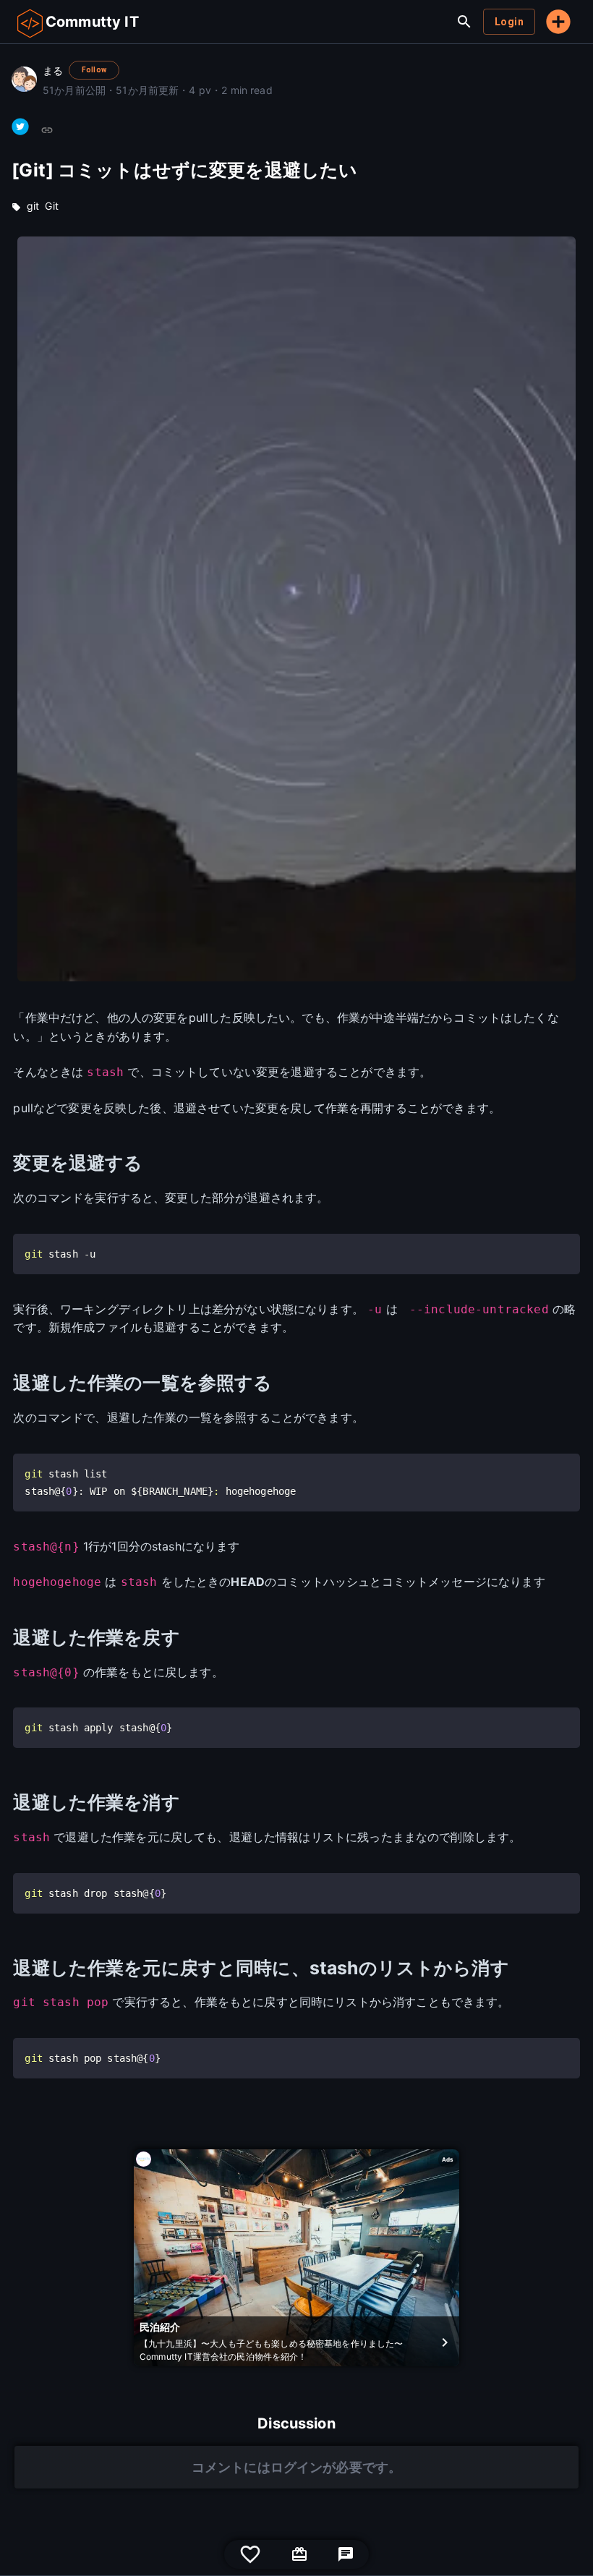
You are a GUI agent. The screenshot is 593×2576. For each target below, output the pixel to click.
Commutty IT (92, 22)
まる (53, 71)
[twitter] (20, 127)
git (33, 206)
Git (51, 206)
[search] (464, 22)
